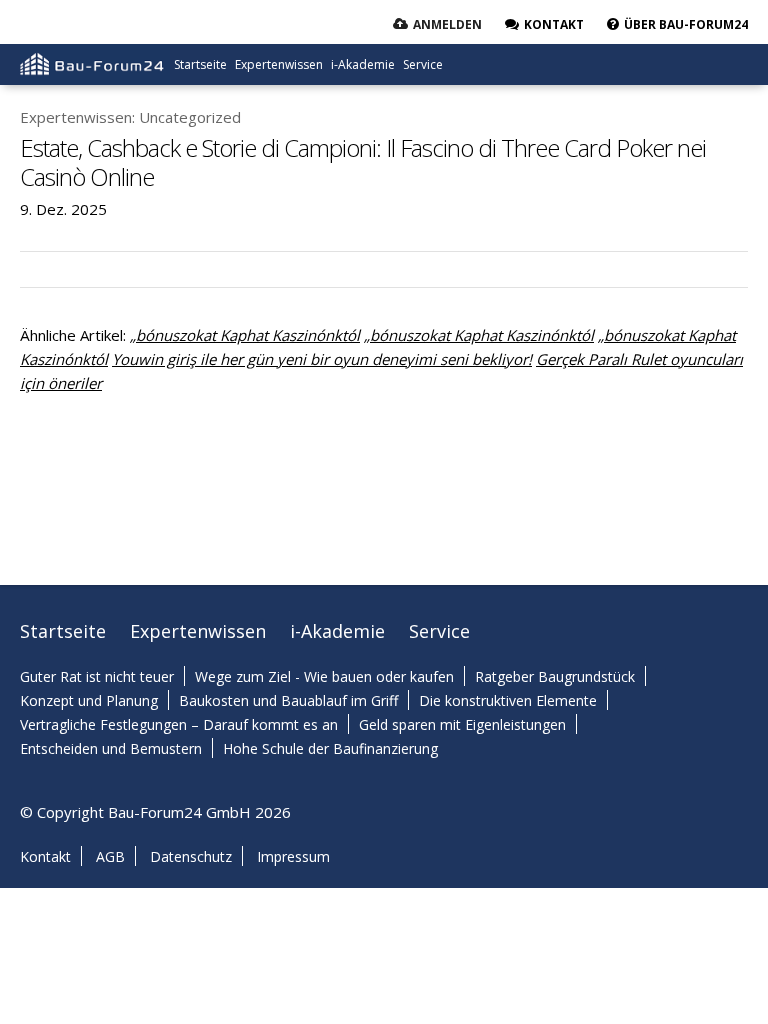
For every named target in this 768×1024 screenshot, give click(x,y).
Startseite (200, 64)
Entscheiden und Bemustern (111, 748)
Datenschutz (191, 856)
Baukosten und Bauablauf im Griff (288, 700)
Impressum (293, 856)
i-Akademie (363, 64)
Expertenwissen (279, 64)
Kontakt (45, 856)
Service (423, 64)
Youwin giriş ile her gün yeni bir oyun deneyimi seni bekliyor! (322, 359)
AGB (110, 856)
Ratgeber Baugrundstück (555, 676)
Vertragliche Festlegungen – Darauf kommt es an (179, 724)
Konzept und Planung (89, 700)
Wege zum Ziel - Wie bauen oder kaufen (324, 676)
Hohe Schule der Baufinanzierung (330, 748)
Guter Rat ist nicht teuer (97, 676)
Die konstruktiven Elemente (508, 700)
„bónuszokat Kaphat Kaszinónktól (245, 335)
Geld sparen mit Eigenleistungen (462, 724)
